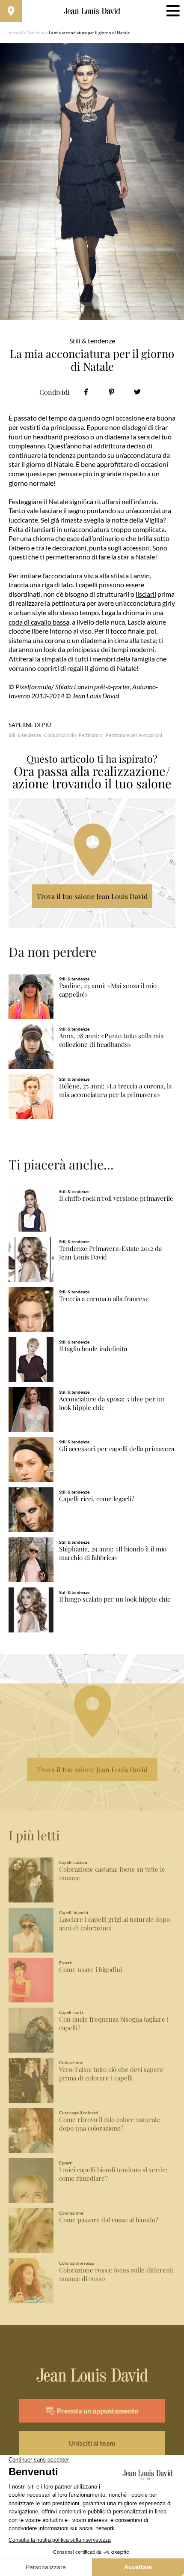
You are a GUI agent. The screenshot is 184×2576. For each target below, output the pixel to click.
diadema (117, 437)
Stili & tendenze (25, 735)
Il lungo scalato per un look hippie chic (115, 1599)
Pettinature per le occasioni (134, 735)
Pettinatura (91, 735)
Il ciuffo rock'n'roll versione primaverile (116, 1198)
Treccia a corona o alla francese (104, 1299)
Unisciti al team (92, 2443)
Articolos (36, 33)
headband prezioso (61, 437)
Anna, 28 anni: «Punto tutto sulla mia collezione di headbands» (111, 1040)
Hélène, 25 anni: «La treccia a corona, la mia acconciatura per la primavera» (115, 1090)
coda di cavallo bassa (39, 622)
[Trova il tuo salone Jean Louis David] (11, 11)
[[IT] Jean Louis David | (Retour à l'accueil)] (92, 11)
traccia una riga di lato (41, 585)
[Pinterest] (111, 392)
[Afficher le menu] (173, 11)
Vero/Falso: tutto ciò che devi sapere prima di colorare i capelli (111, 2074)
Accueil (16, 33)
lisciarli (146, 594)
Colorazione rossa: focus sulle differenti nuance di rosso (116, 2274)
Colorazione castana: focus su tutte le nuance (112, 1874)
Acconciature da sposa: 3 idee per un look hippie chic (112, 1403)
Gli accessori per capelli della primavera (117, 1449)
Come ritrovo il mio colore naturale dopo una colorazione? (110, 2124)
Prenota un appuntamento (98, 2411)
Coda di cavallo (60, 735)
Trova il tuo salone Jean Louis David (92, 896)
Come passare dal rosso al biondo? (109, 2220)
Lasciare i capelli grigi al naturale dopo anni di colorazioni (114, 1924)
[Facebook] (86, 392)
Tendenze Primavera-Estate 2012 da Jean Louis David (110, 1253)
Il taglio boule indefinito (93, 1349)
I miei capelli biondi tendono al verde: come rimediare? (113, 2174)
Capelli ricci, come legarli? (97, 1499)
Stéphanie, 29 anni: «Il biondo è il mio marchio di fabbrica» (113, 1553)
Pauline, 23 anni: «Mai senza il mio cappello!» (108, 990)
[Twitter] (137, 392)
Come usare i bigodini (91, 1970)
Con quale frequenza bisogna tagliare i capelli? (114, 2024)
